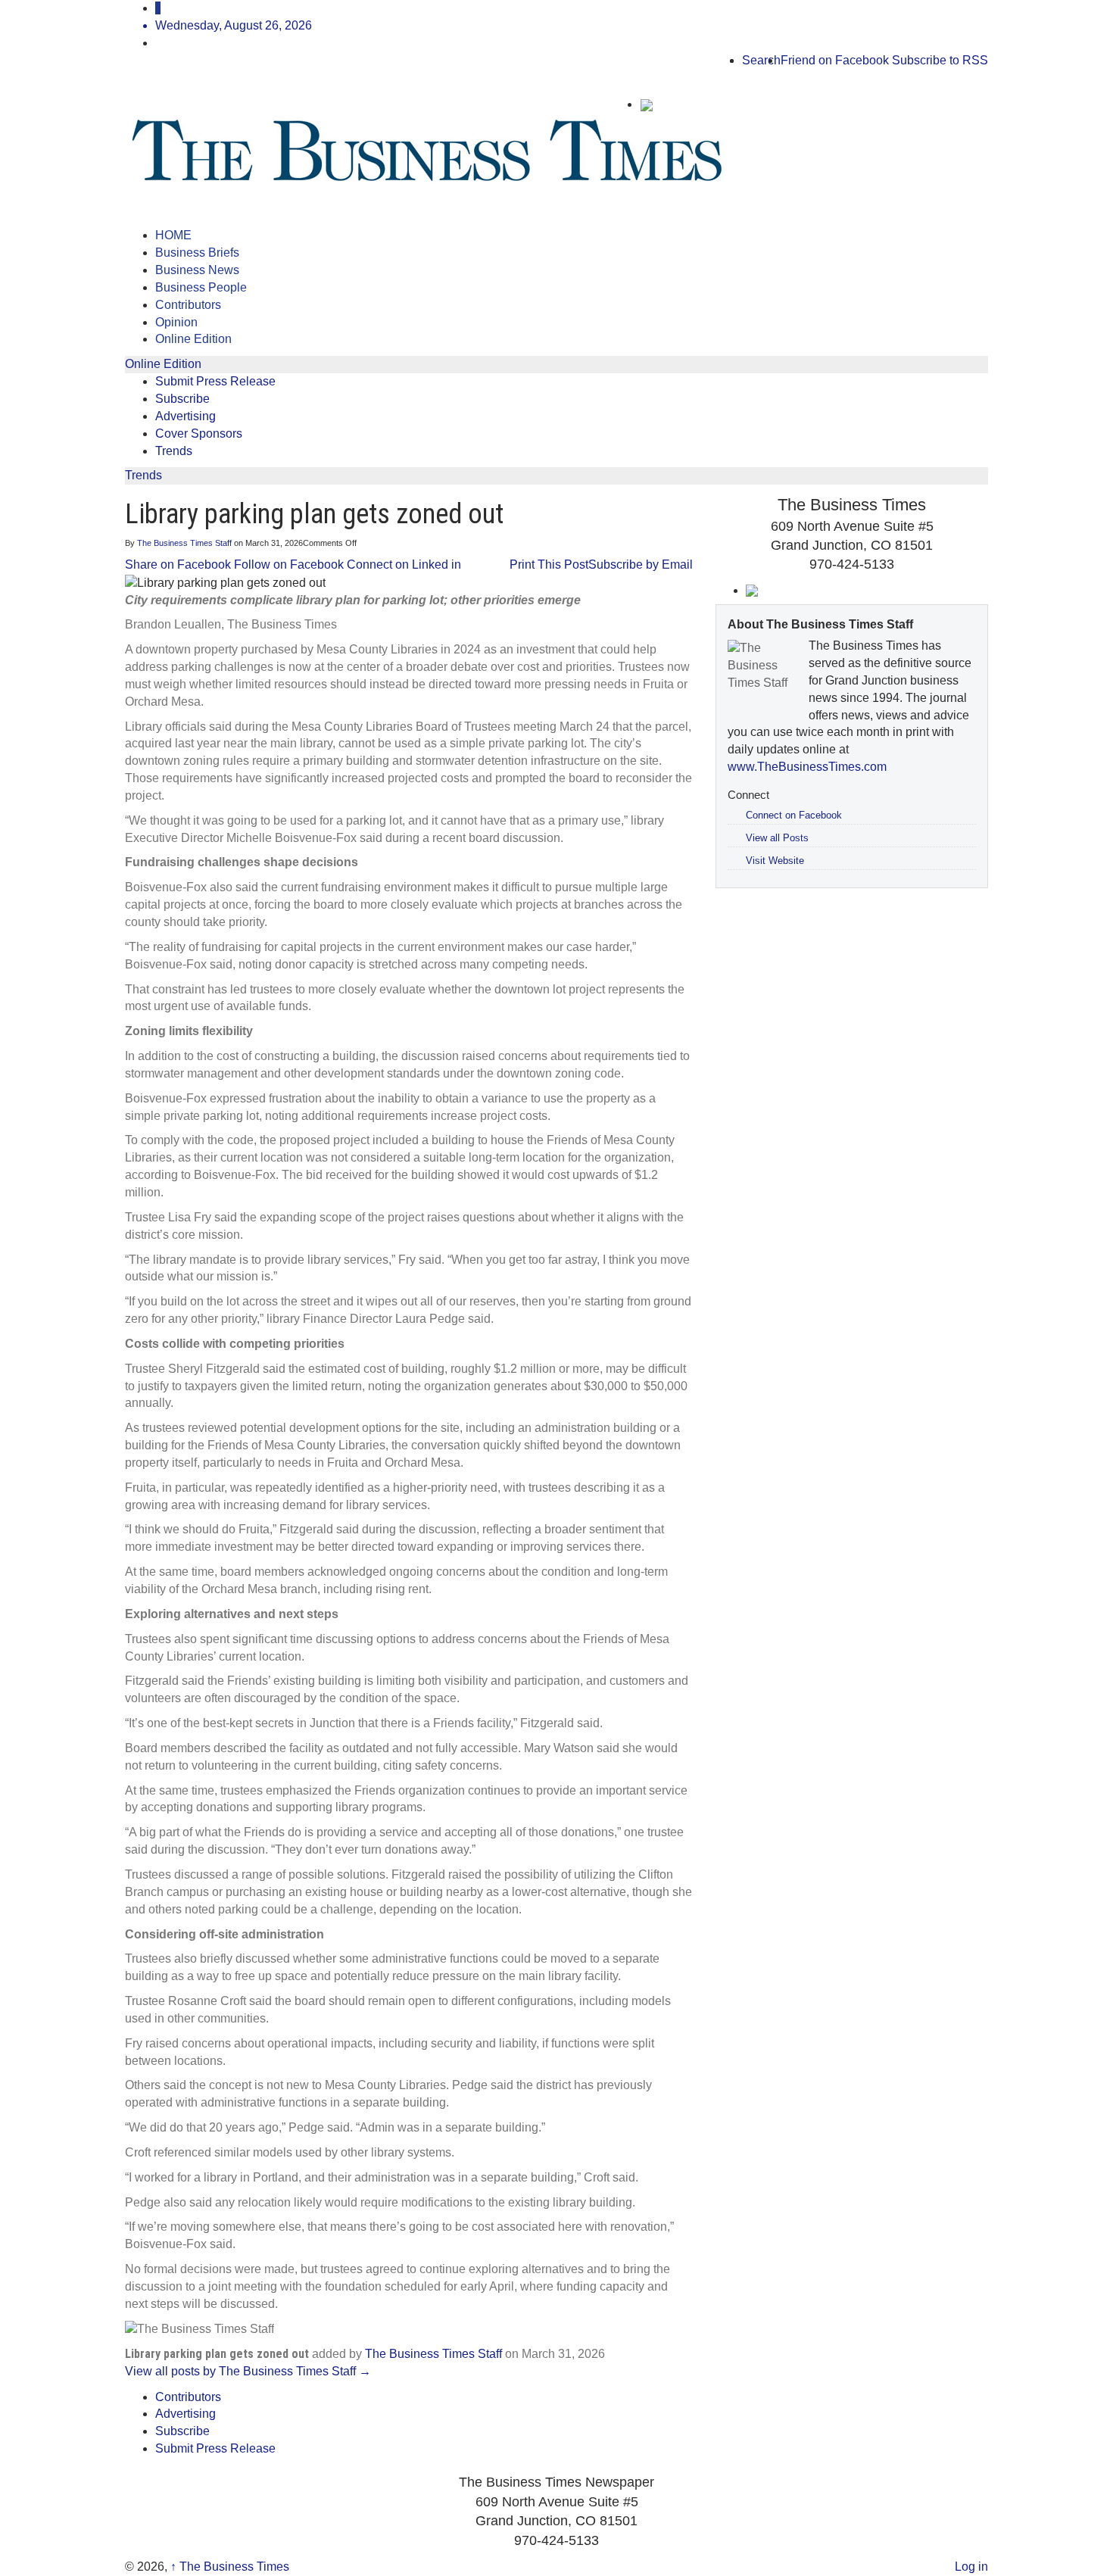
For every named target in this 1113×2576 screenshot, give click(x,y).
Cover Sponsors (199, 433)
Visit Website (775, 861)
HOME (173, 235)
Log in (971, 2567)
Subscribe (182, 399)
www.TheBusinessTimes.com (807, 767)
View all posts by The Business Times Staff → (248, 2371)
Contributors (188, 305)
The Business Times (230, 2567)
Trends (174, 451)
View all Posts (777, 838)
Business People (201, 287)
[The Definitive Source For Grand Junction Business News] (298, 152)
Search (761, 60)
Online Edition (193, 339)
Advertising (185, 416)
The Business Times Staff (184, 543)
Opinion (176, 322)
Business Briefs (197, 253)
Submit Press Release (215, 381)
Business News (197, 270)
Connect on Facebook (794, 815)
